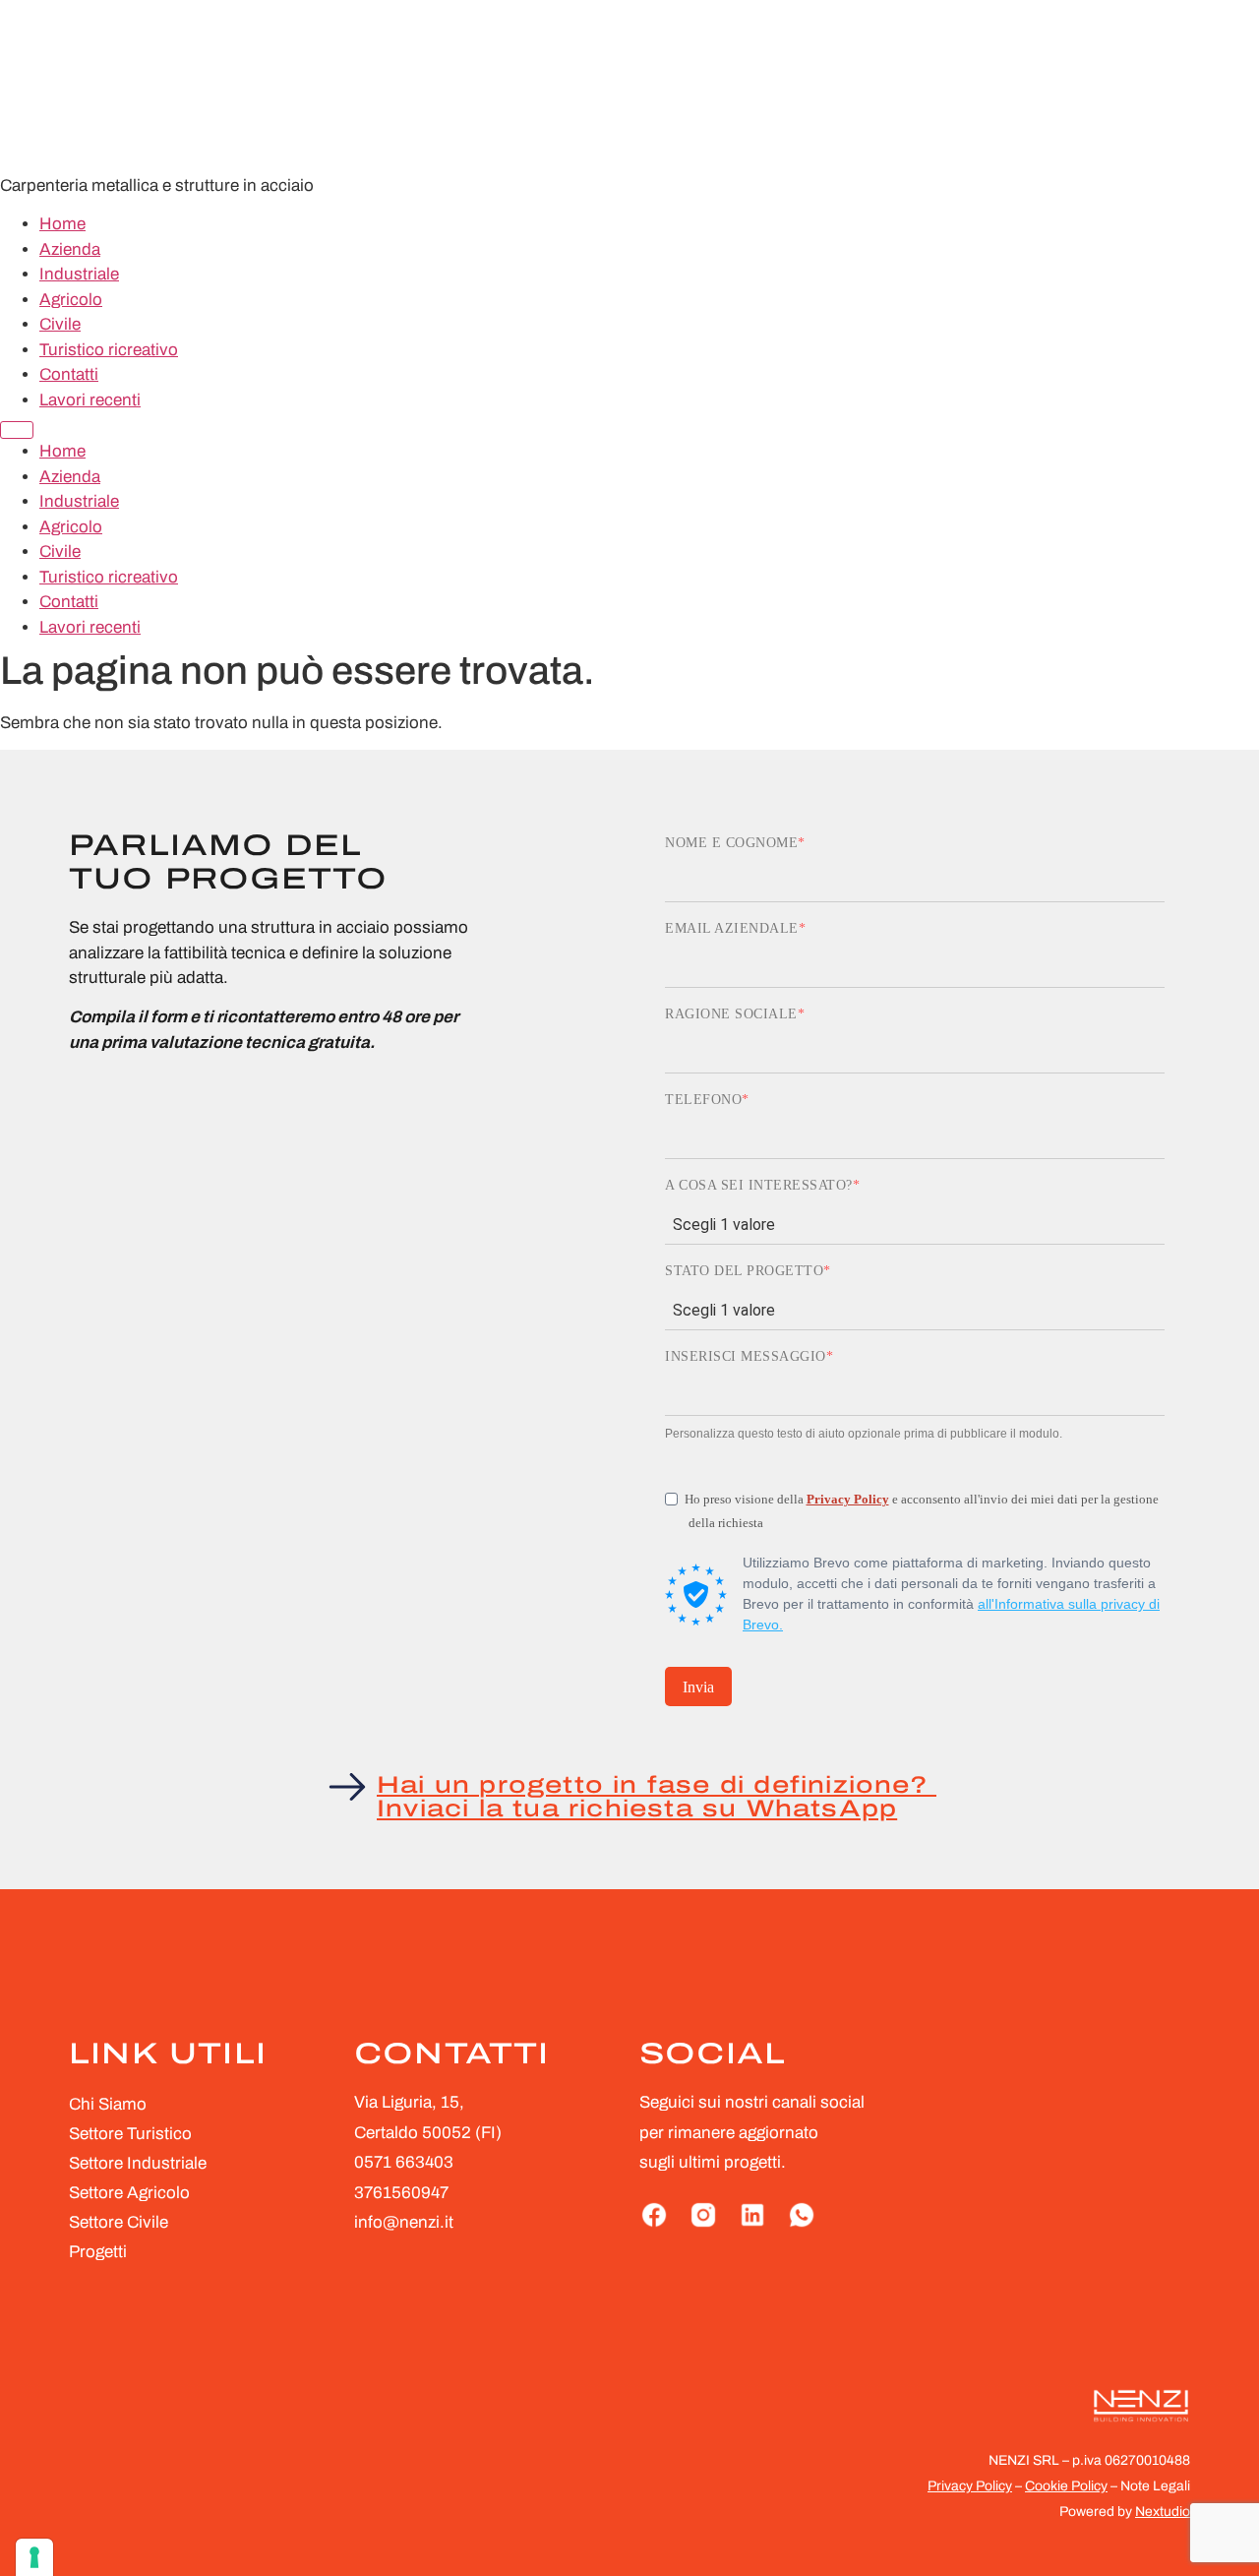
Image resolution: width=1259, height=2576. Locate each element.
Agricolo (71, 300)
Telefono (703, 1100)
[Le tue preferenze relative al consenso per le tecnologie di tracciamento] (34, 2557)
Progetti (98, 2252)
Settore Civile (119, 2222)
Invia (698, 1687)
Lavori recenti (90, 400)
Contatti (69, 374)
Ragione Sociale (731, 1014)
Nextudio (1163, 2512)
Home (62, 224)
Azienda (70, 249)
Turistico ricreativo (109, 350)
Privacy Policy (848, 1499)
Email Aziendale (732, 929)
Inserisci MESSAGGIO (746, 1357)
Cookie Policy (1066, 2486)
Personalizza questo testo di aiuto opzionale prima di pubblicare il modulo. (864, 1434)
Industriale (79, 274)
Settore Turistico (130, 2134)
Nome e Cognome (731, 843)
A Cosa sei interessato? (759, 1186)
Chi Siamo (108, 2104)
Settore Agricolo (129, 2193)
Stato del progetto (744, 1271)
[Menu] (17, 430)
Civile (60, 324)
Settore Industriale (138, 2163)
